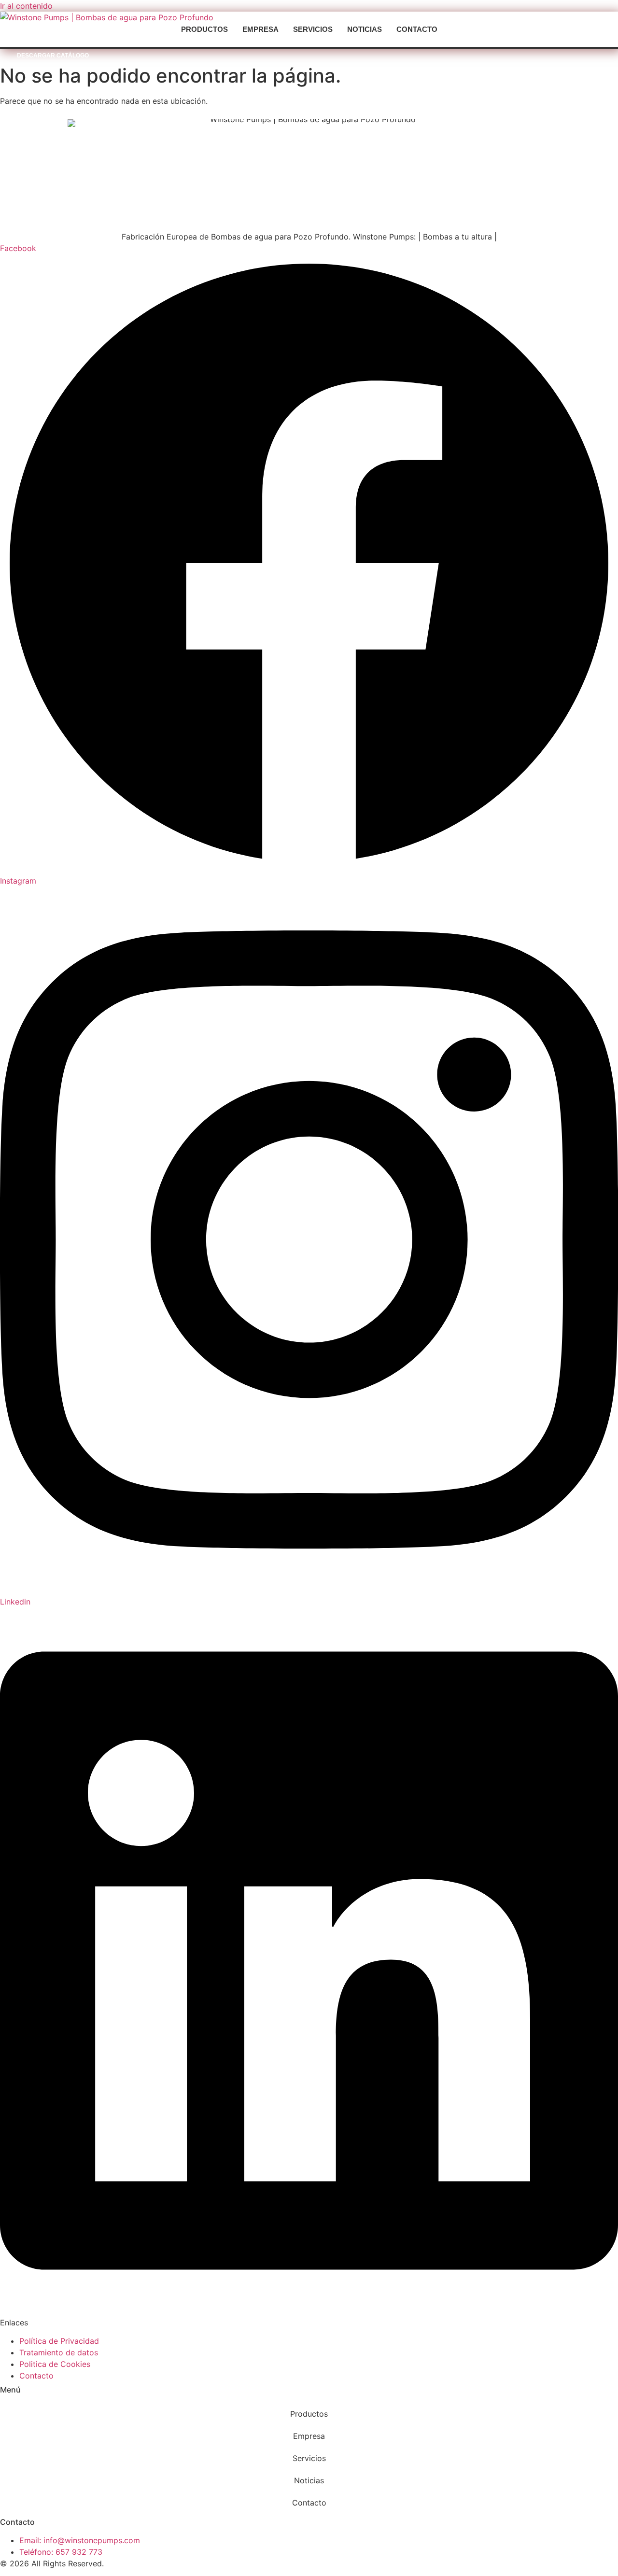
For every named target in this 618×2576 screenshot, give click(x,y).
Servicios (313, 29)
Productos (204, 29)
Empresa (260, 29)
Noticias (365, 29)
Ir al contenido (26, 6)
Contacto (417, 29)
